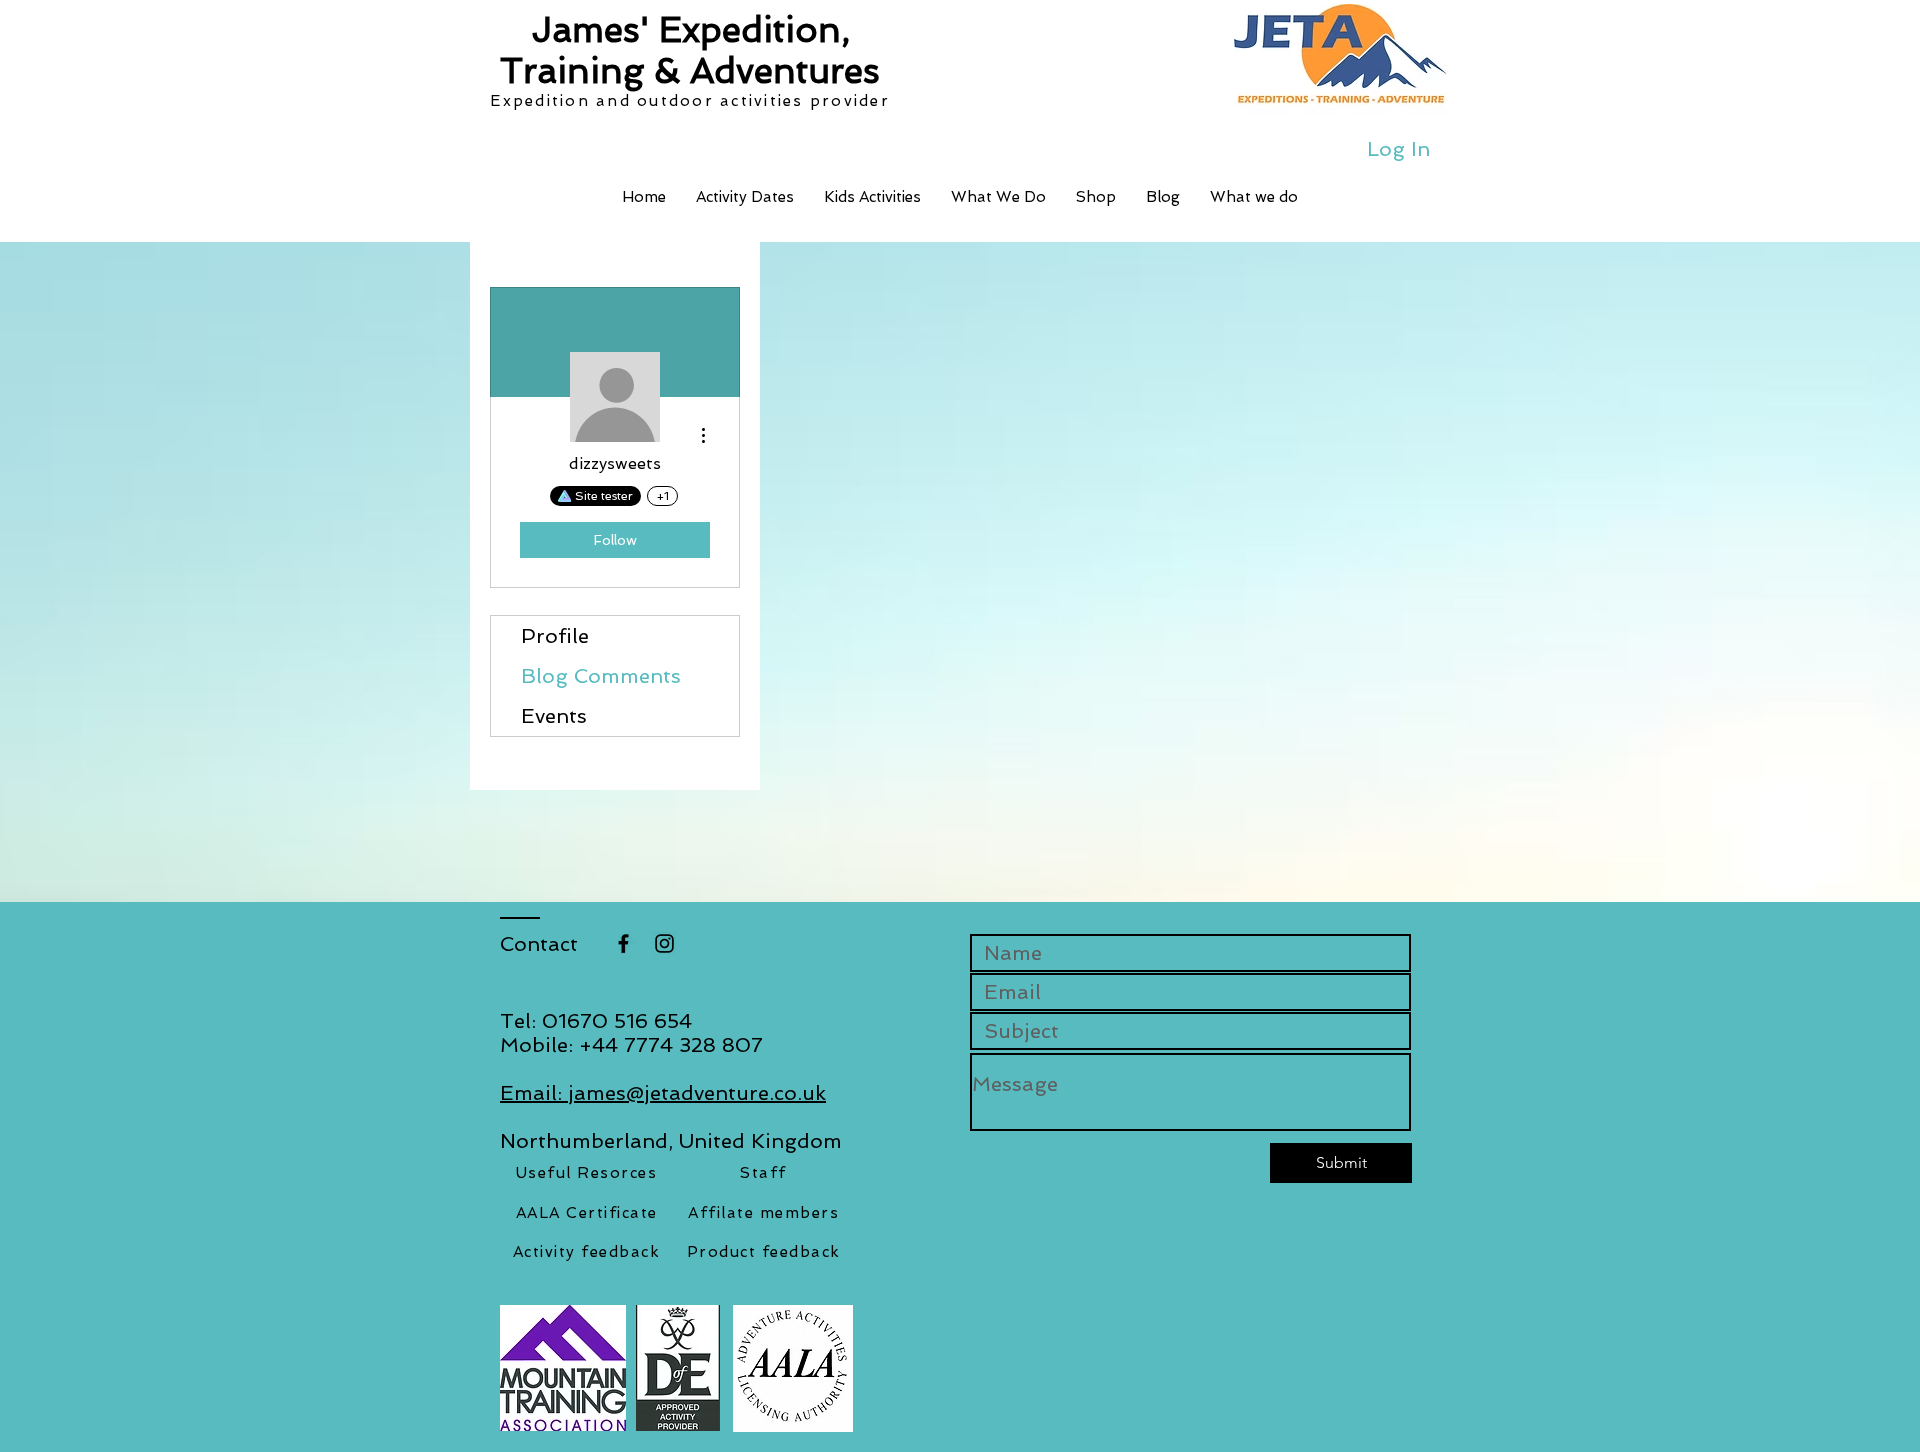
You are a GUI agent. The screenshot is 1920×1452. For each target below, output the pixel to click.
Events (554, 716)
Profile (555, 636)
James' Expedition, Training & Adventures (690, 50)
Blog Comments (601, 676)
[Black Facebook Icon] (623, 943)
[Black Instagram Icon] (664, 943)
